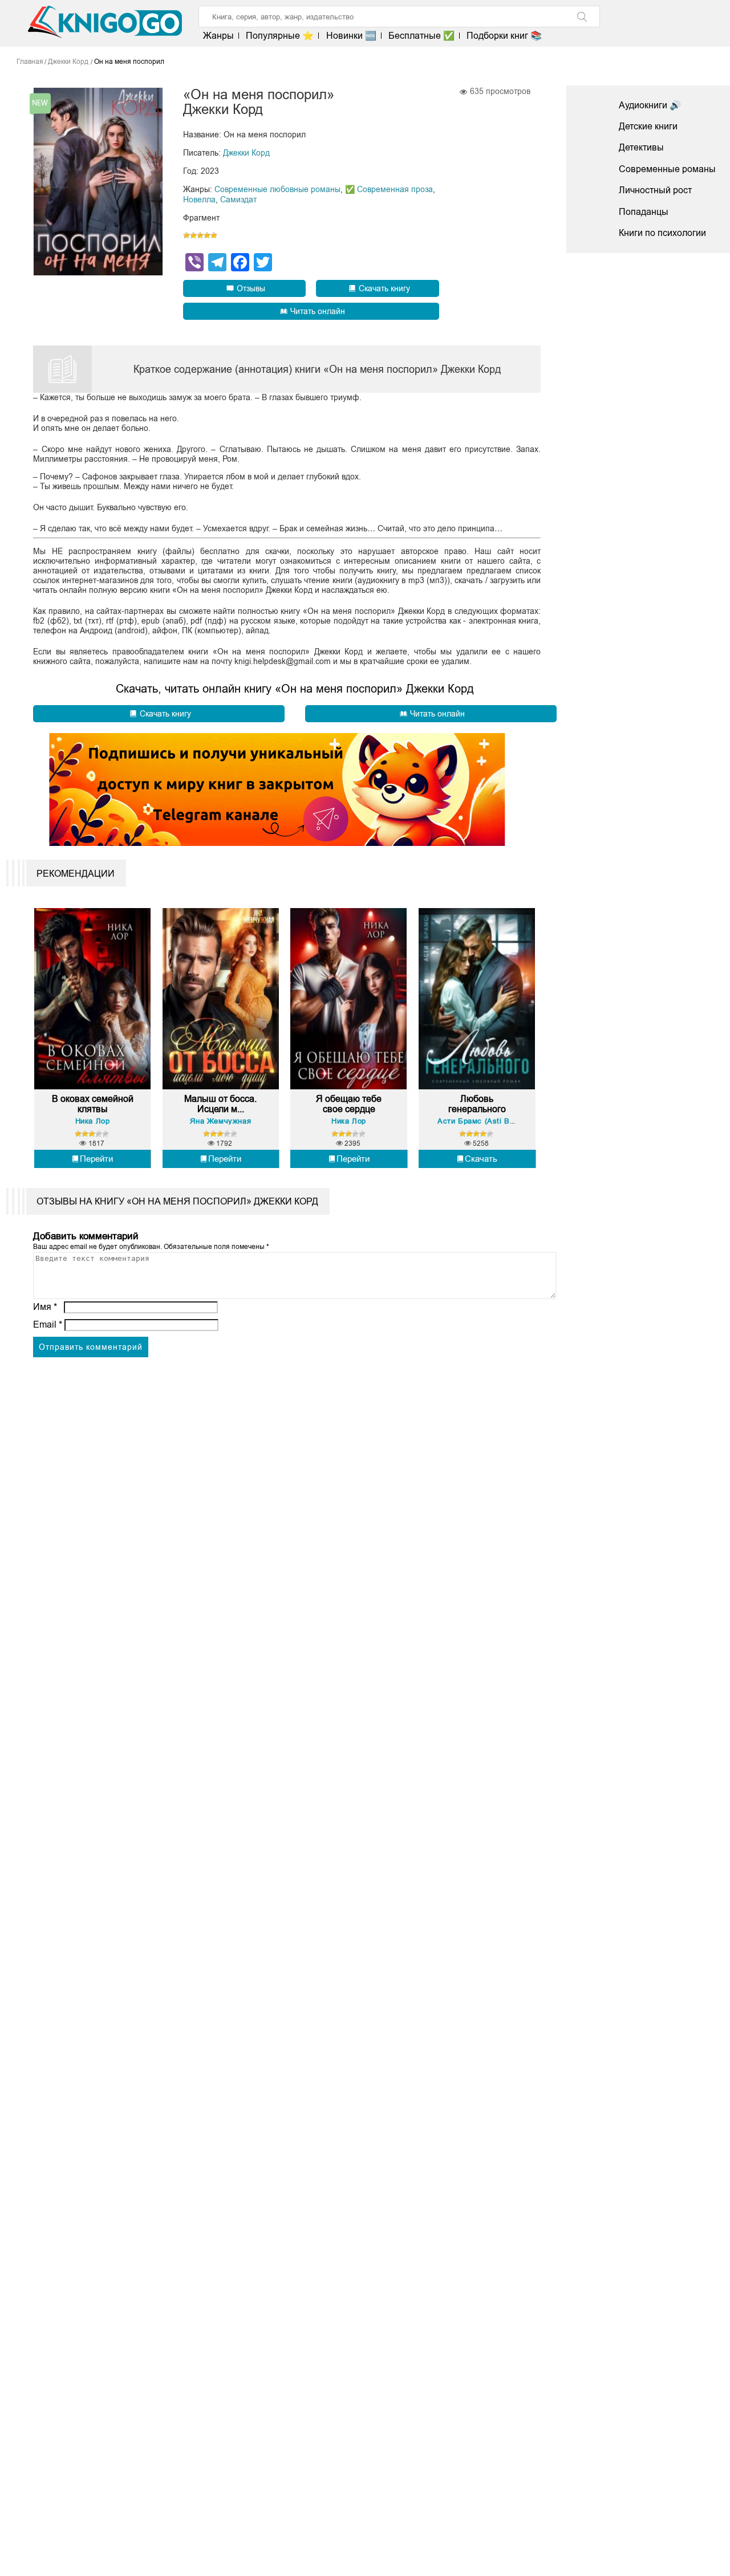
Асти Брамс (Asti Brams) (484, 1121)
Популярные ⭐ (280, 36)
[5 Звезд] (214, 235)
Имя (45, 1307)
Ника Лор (93, 1121)
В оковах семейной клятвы (92, 1104)
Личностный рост (655, 190)
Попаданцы (644, 212)
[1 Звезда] (186, 235)
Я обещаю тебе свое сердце (349, 1104)
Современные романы (667, 169)
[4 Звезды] (207, 235)
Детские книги (648, 126)
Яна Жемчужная (220, 1121)
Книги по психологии (662, 233)
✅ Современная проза (389, 189)
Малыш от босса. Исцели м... (220, 1104)
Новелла (199, 200)
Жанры (218, 36)
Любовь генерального (477, 1104)
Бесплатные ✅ (421, 36)
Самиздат (238, 200)
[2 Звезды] (193, 235)
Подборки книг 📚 (504, 36)
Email (48, 1324)
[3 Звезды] (200, 235)
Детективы (641, 147)
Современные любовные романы (277, 189)
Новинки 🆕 (351, 36)
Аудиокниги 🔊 (650, 105)
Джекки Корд (246, 153)
